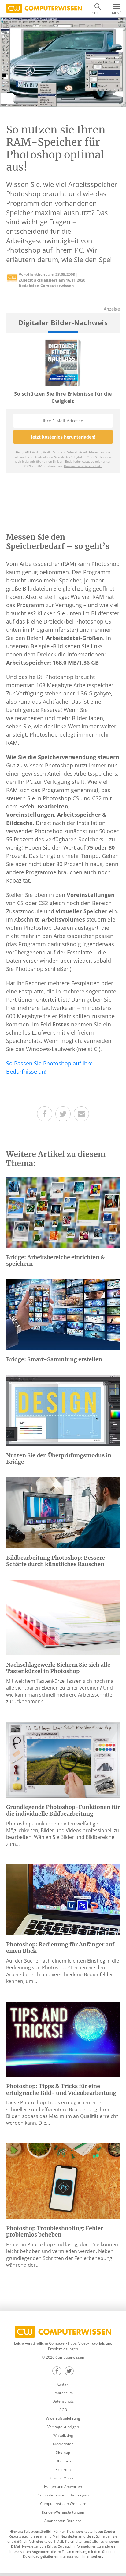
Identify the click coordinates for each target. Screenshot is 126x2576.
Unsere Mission (63, 2478)
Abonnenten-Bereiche (63, 2521)
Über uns (63, 2461)
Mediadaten (63, 2444)
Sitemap (63, 2452)
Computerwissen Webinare (63, 2504)
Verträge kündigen (63, 2427)
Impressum (63, 2393)
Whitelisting (63, 2435)
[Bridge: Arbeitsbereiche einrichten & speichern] (63, 1212)
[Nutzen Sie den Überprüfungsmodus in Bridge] (63, 1410)
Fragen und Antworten (63, 2487)
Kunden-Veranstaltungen (63, 2512)
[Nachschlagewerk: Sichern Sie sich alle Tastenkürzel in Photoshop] (63, 1617)
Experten (63, 2469)
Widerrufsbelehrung (63, 2418)
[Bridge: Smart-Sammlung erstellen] (63, 1314)
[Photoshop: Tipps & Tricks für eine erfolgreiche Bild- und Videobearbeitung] (63, 2039)
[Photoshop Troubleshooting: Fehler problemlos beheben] (63, 2180)
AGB (63, 2410)
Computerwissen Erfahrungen (63, 2495)
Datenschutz (63, 2401)
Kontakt (63, 2384)
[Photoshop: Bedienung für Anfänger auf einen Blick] (63, 1899)
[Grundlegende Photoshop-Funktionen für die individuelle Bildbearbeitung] (63, 1759)
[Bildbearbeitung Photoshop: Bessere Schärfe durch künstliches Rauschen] (63, 1512)
